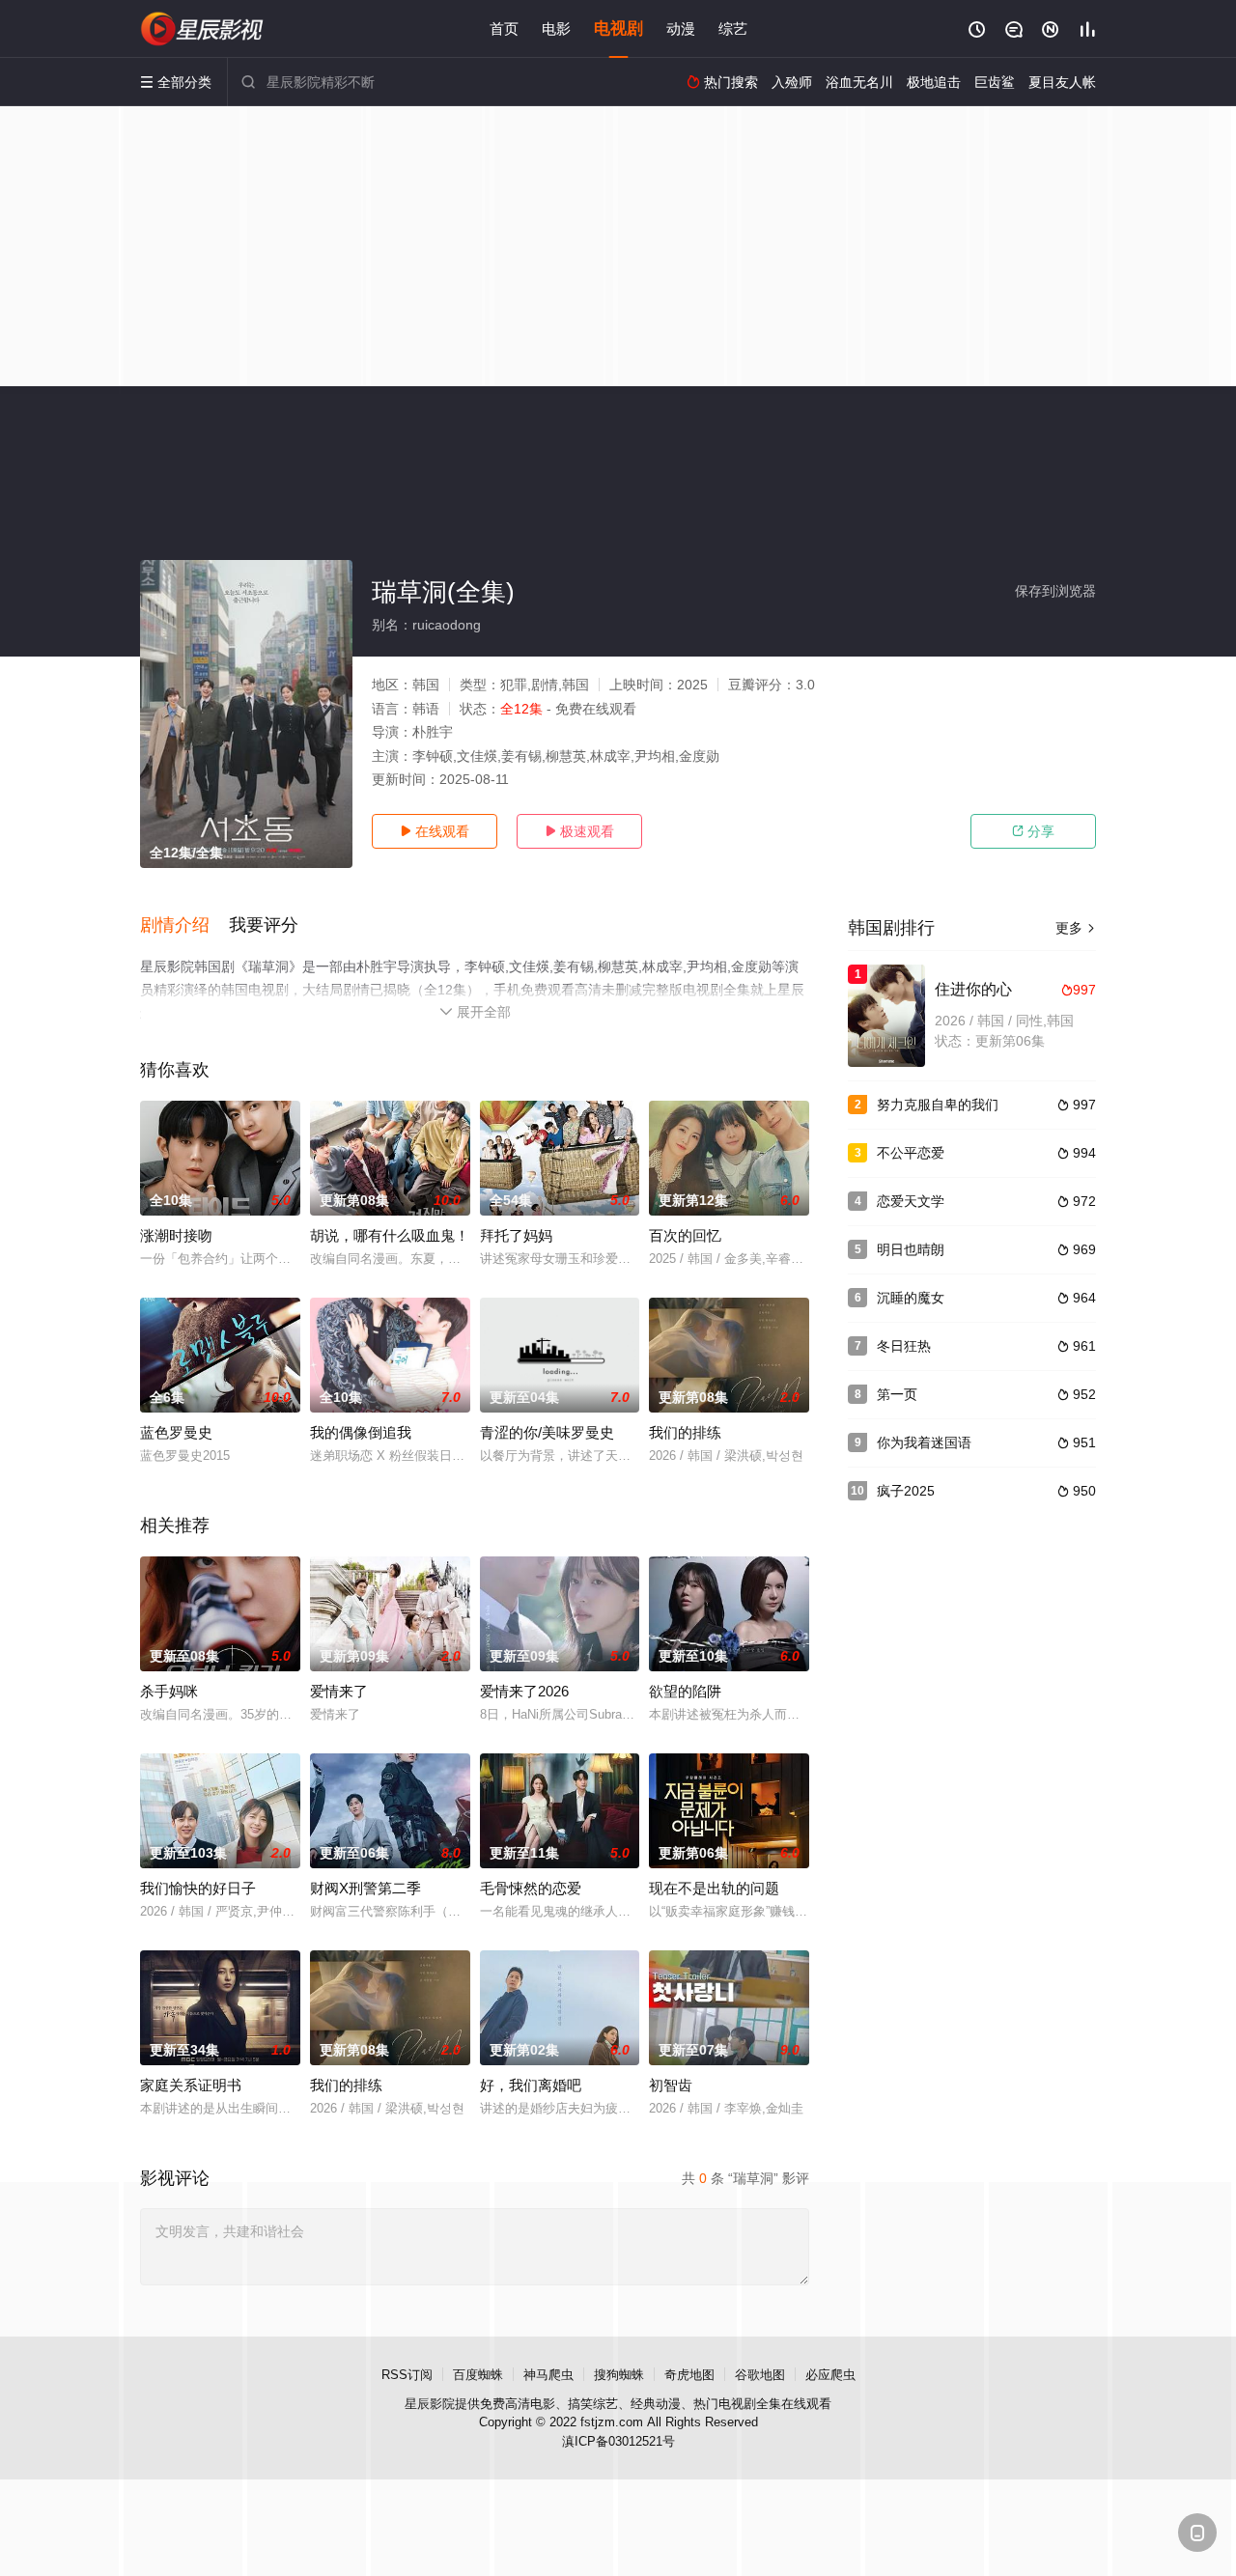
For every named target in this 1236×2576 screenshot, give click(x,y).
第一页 (897, 1394)
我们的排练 (685, 1432)
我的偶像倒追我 (361, 1432)
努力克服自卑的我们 (938, 1105)
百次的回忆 (685, 1235)
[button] (184, 926)
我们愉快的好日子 (198, 1888)
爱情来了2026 (524, 1691)
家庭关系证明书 (191, 2085)
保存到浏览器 (1055, 591)
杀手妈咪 (169, 1691)
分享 (1033, 831)
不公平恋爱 (911, 1153)
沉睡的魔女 (911, 1298)
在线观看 (435, 831)
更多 (1076, 928)
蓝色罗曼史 (176, 1432)
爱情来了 (339, 1691)
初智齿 (671, 2085)
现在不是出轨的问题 (714, 1888)
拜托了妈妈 (516, 1235)
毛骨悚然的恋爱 (531, 1888)
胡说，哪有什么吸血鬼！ (390, 1235)
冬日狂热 (904, 1346)
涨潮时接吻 (176, 1235)
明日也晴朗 (911, 1249)
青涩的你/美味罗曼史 (547, 1432)
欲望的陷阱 (685, 1691)
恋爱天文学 (911, 1201)
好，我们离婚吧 (531, 2085)
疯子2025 (906, 1491)
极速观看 (579, 831)
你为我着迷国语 (924, 1442)
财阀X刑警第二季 (365, 1888)
